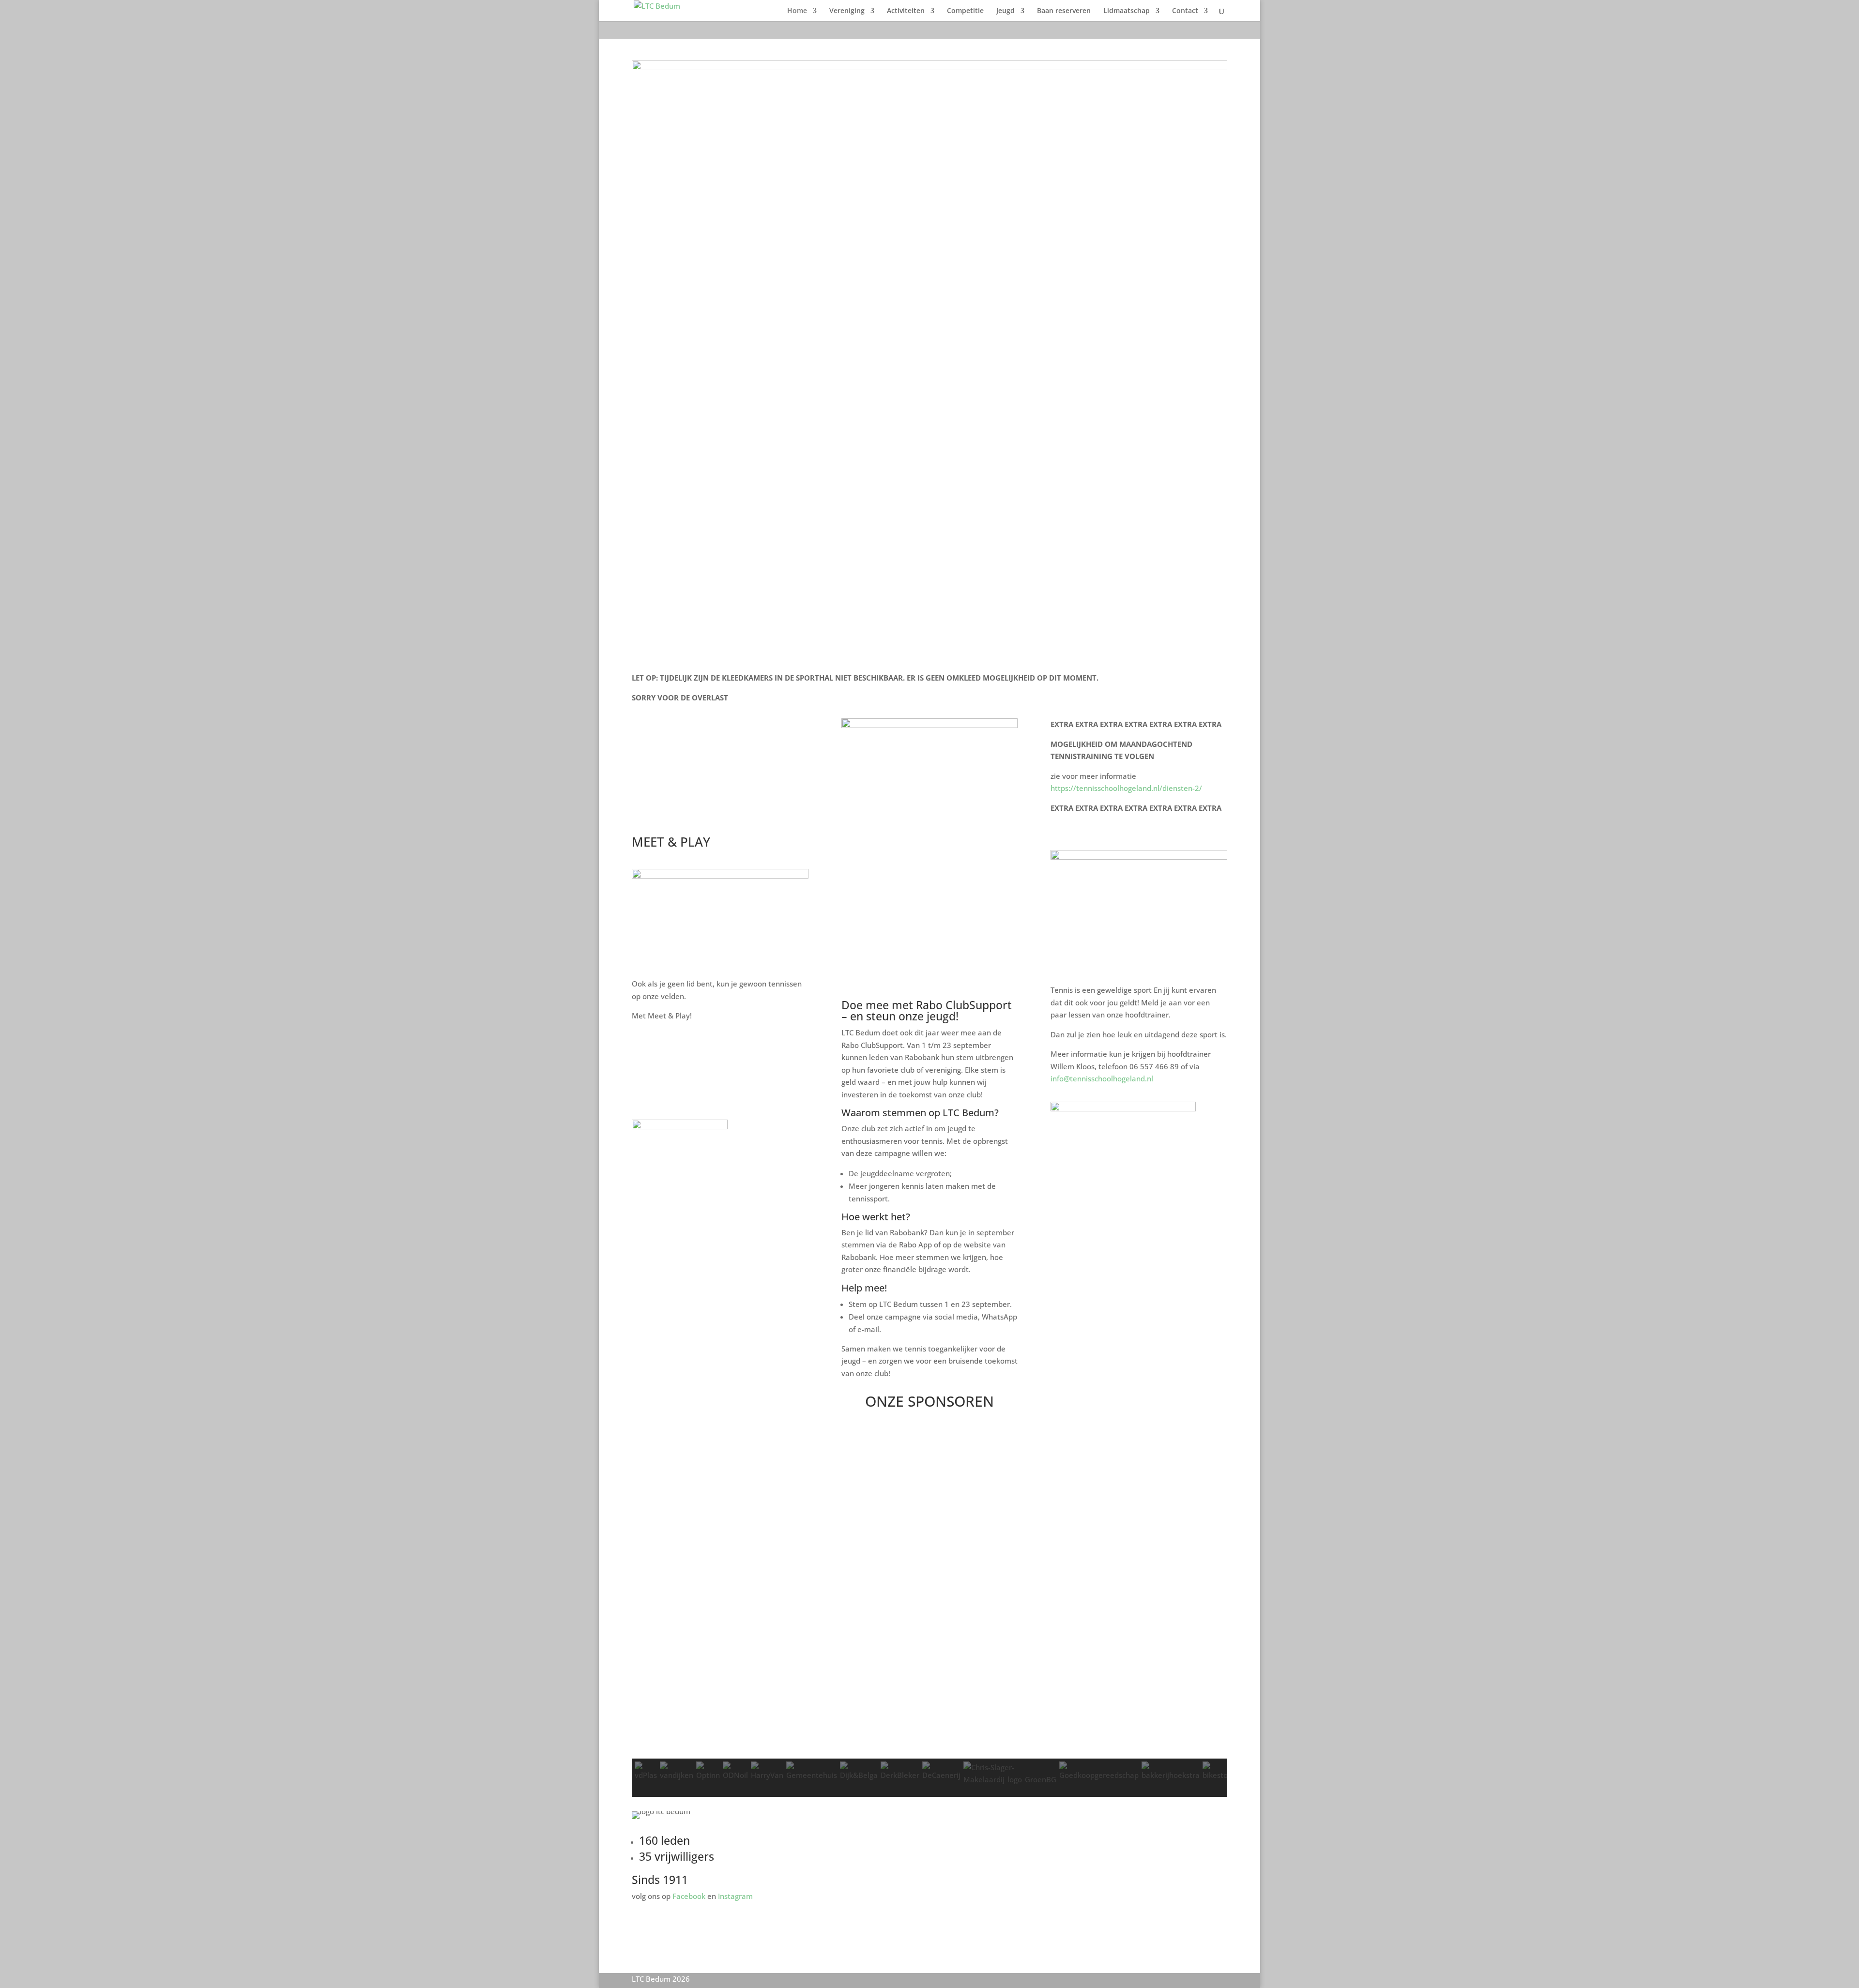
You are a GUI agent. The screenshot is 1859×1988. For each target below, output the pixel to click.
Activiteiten (906, 11)
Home (797, 11)
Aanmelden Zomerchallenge (705, 750)
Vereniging (847, 11)
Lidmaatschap (1127, 11)
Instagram (735, 1896)
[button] (929, 1735)
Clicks (655, 1091)
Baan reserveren (1064, 11)
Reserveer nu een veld (692, 1050)
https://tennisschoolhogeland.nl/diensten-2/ (1126, 788)
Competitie (965, 11)
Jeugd (1006, 11)
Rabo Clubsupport (1102, 1275)
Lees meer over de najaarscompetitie (684, 798)
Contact (1185, 11)
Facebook (689, 1896)
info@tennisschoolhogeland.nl (1102, 1078)
